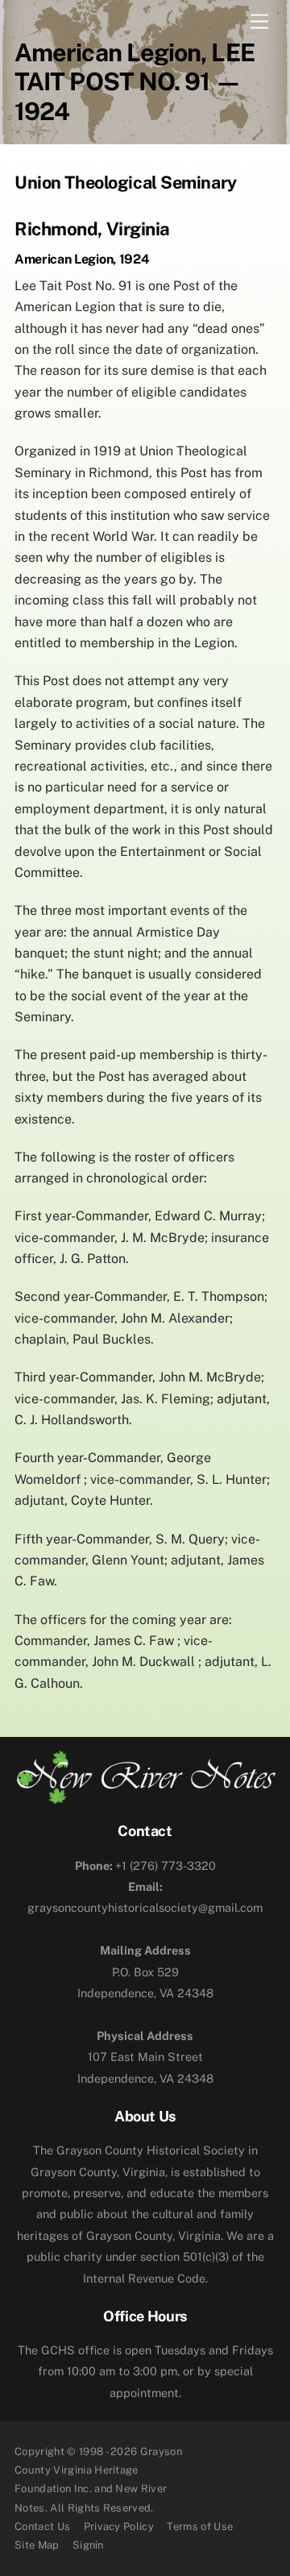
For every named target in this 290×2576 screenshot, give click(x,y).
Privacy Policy (119, 2526)
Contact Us (42, 2526)
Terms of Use (200, 2526)
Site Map (37, 2545)
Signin (88, 2545)
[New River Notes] (145, 1797)
